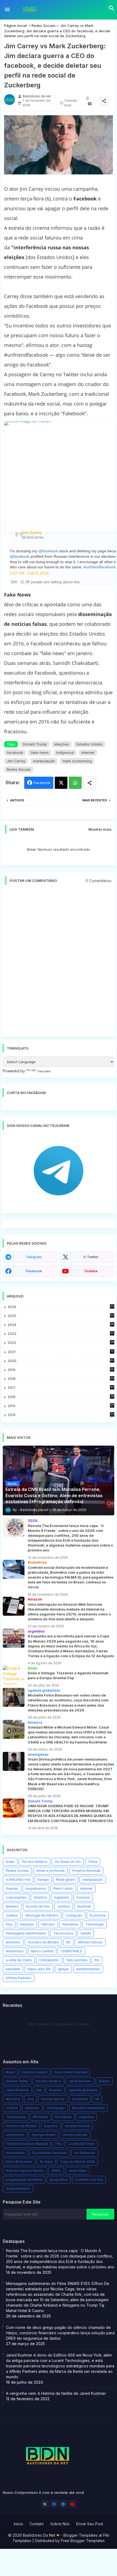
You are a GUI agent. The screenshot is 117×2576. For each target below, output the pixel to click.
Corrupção (74, 1915)
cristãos (64, 1906)
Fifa (58, 2144)
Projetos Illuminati (86, 1871)
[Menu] (7, 10)
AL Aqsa (46, 2162)
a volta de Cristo (19, 1960)
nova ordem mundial (71, 2072)
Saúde (86, 1933)
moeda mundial (77, 2126)
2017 (61, 1388)
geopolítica (59, 2180)
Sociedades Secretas (50, 2153)
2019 (61, 1370)
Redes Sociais (44, 25)
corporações (16, 1897)
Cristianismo (49, 1960)
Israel (10, 1862)
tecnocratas (15, 2153)
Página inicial (15, 25)
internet (88, 753)
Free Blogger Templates (83, 2541)
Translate (44, 1071)
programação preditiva (24, 2180)
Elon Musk (63, 2117)
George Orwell (44, 2135)
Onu (30, 2099)
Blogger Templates (81, 2535)
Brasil (10, 2072)
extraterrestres (88, 1969)
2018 (61, 1379)
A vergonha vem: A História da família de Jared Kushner (56, 2393)
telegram (34, 1257)
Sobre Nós (60, 2524)
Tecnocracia (63, 1933)
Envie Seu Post (90, 2524)
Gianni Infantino (18, 2188)
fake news (40, 753)
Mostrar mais (100, 829)
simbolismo (15, 2135)
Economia (98, 1915)
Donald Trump (35, 744)
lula (39, 2090)
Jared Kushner (17, 2090)
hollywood (65, 753)
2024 (61, 1325)
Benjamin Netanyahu (88, 2108)
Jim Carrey (16, 761)
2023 (61, 1334)
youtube (91, 1271)
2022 (61, 1343)
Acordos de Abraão (43, 1942)
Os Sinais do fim (68, 1862)
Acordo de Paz (38, 1906)
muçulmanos (36, 1888)
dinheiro (12, 1906)
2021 (61, 1352)
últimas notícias (90, 1942)
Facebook (42, 783)
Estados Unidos (90, 744)
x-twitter (91, 1257)
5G (68, 1942)
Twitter (61, 783)
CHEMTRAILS (71, 1951)
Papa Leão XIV (39, 1969)
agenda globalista (83, 2090)
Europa (43, 1880)
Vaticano (48, 1924)
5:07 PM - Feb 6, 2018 (29, 573)
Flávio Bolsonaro (19, 2162)
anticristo (13, 1942)
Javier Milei (77, 2171)
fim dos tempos (35, 1862)
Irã (97, 2099)
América (40, 1897)
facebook (15, 753)
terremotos (15, 1951)
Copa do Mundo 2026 (78, 2162)
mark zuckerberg (77, 761)
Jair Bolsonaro (80, 2081)
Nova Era (13, 2099)
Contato (37, 2524)
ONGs (56, 2171)
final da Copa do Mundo (25, 2171)
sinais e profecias (50, 1871)
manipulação (44, 761)
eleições (62, 744)
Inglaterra (62, 1897)
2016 (61, 1397)
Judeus (12, 1915)
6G (97, 1960)
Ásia (9, 1924)
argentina (86, 2117)
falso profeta (77, 1960)
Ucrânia (12, 2108)
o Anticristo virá (18, 1880)
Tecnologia (95, 1924)
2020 (61, 1361)
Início (19, 2524)
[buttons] (45, 2504)
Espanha (51, 2126)
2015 (61, 1406)
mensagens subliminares (26, 1933)
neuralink (13, 1969)
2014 (61, 1415)
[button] (112, 8)
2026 (61, 1307)
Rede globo (66, 1880)
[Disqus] (59, 964)
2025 (61, 1316)
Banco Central (42, 1951)
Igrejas (63, 1969)
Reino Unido (63, 1888)
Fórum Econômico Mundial (27, 2144)
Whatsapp (75, 783)
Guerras (12, 1888)
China (93, 1862)
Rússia (104, 2081)
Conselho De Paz (89, 2180)
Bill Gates (40, 2117)
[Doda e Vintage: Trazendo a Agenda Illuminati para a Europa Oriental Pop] (14, 1675)
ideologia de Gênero (42, 1915)
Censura (83, 1897)
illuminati (84, 1906)
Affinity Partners (19, 1978)
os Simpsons (85, 2153)
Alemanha (70, 1924)
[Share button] (90, 783)
